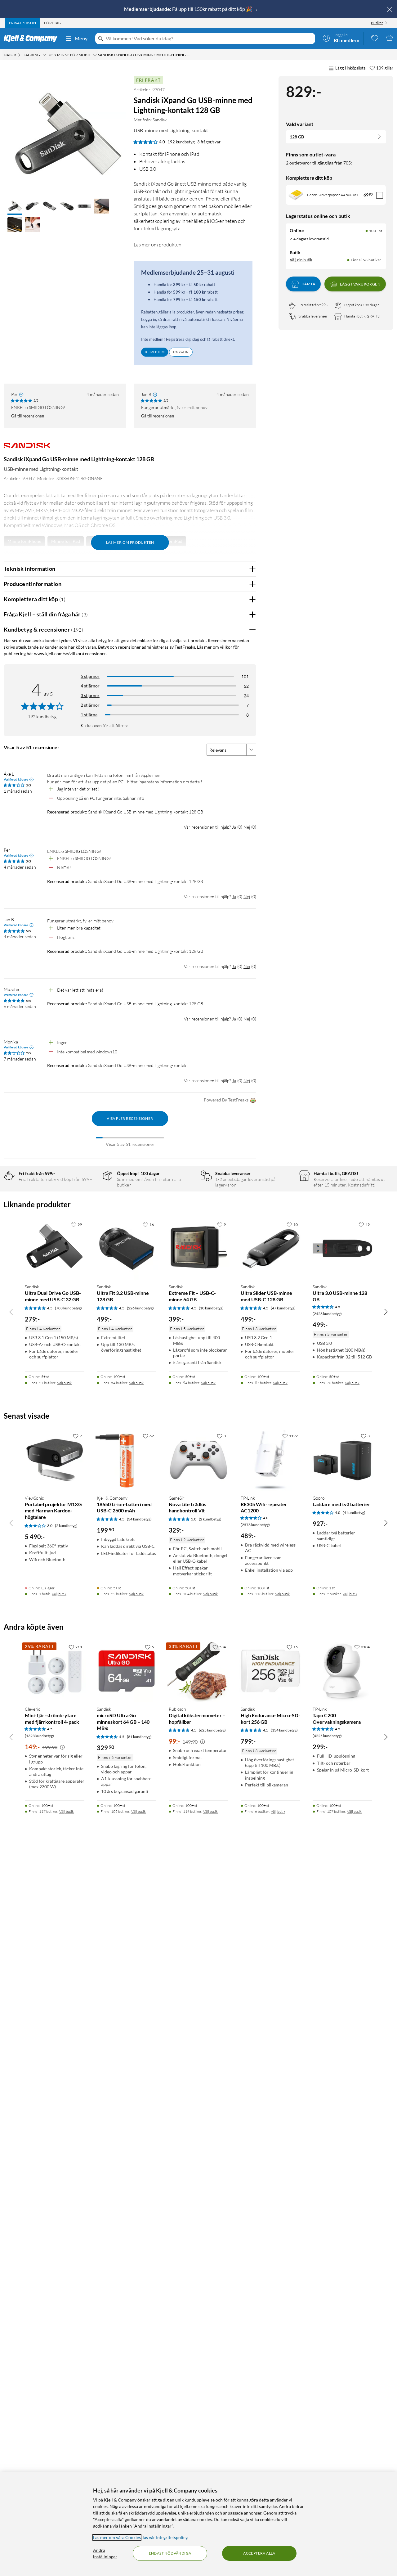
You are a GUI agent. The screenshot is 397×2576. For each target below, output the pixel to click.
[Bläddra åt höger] (386, 1312)
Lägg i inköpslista (350, 68)
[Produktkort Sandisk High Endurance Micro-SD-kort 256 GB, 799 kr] (270, 1671)
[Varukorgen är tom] (390, 38)
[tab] (22, 23)
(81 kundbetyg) (139, 1737)
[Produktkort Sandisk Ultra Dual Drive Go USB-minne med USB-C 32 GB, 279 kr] (55, 1249)
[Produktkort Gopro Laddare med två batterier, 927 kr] (342, 1460)
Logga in (181, 352)
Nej (247, 827)
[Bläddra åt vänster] (11, 1312)
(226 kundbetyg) (140, 1308)
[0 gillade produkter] (375, 38)
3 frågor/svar (209, 142)
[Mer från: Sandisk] (27, 448)
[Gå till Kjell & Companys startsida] (32, 38)
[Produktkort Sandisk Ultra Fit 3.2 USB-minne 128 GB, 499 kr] (127, 1249)
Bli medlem (155, 352)
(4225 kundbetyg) (327, 1736)
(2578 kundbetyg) (255, 1525)
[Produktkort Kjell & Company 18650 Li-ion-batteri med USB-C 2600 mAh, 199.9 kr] (127, 1460)
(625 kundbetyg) (212, 1730)
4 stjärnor (90, 686)
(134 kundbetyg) (284, 1730)
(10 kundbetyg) (211, 1308)
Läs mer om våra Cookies (117, 2537)
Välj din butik (301, 260)
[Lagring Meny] (44, 55)
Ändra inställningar (105, 2553)
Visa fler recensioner (130, 1118)
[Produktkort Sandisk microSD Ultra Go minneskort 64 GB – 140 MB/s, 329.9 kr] (127, 1671)
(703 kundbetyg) (68, 1308)
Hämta (308, 284)
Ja (234, 827)
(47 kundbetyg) (283, 1308)
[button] (15, 207)
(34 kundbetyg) (139, 1519)
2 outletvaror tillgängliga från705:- (320, 163)
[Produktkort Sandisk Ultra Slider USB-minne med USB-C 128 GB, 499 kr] (270, 1249)
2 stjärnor (90, 705)
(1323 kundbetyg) (39, 1736)
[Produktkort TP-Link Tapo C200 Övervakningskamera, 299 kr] (342, 1671)
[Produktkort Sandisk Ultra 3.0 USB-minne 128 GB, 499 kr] (342, 1249)
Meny (81, 38)
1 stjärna (89, 715)
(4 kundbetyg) (354, 1513)
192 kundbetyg (181, 142)
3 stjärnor (90, 695)
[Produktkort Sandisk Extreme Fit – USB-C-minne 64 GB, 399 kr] (198, 1249)
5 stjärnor (90, 676)
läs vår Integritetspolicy (165, 2537)
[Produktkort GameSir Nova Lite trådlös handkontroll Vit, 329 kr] (198, 1460)
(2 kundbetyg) (66, 1526)
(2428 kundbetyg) (327, 1314)
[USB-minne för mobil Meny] (95, 55)
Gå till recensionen (28, 416)
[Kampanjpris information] (62, 1747)
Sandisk (160, 120)
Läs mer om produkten (158, 245)
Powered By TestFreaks (226, 1100)
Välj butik (64, 1383)
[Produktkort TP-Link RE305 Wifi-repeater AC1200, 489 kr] (270, 1460)
